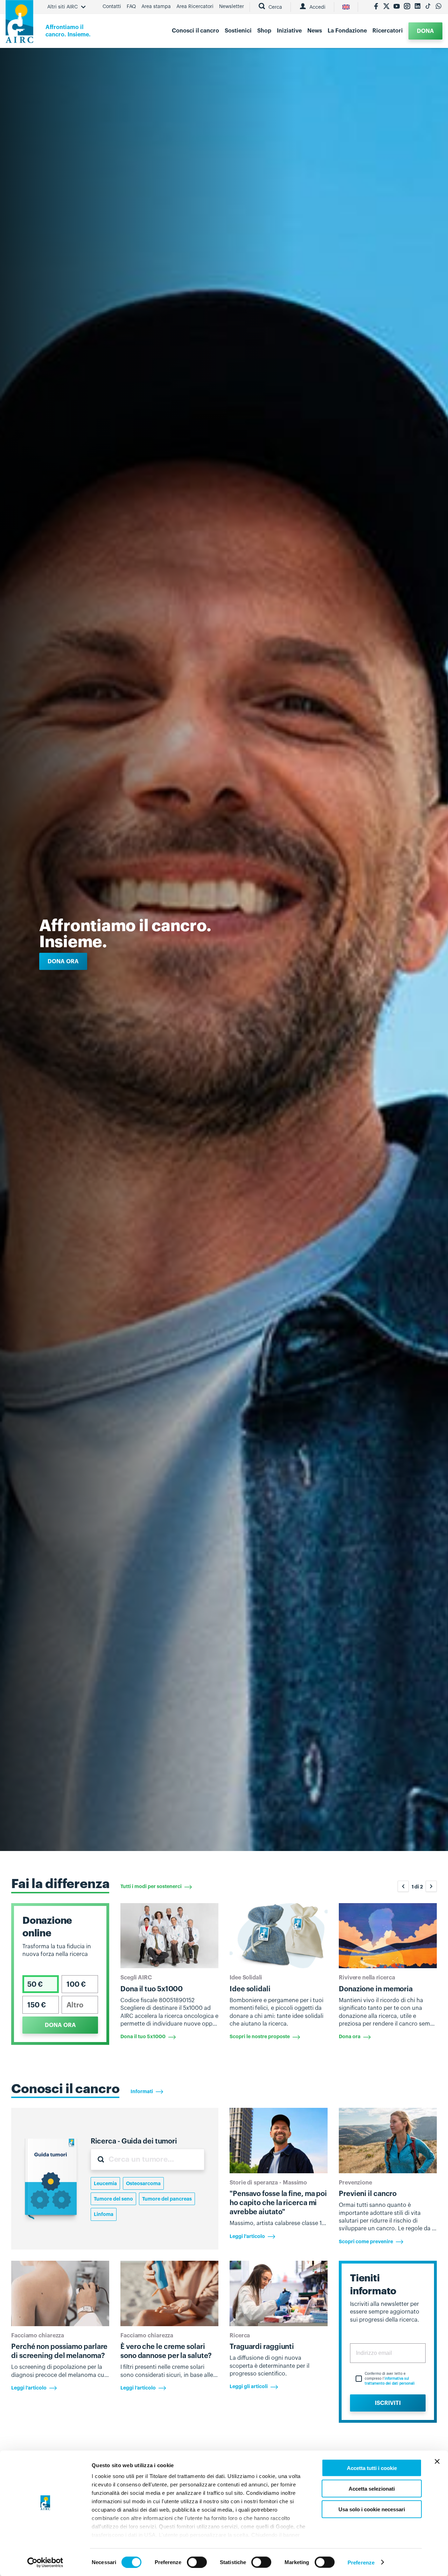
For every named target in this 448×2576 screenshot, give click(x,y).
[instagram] (407, 7)
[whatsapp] (439, 7)
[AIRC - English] (346, 7)
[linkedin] (418, 7)
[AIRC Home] (19, 24)
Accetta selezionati (372, 2488)
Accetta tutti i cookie (372, 2468)
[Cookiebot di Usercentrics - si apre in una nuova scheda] (45, 2562)
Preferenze (361, 2562)
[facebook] (376, 7)
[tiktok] (428, 7)
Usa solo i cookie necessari (372, 2509)
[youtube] (397, 7)
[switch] (197, 2562)
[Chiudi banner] (437, 2462)
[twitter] (386, 7)
